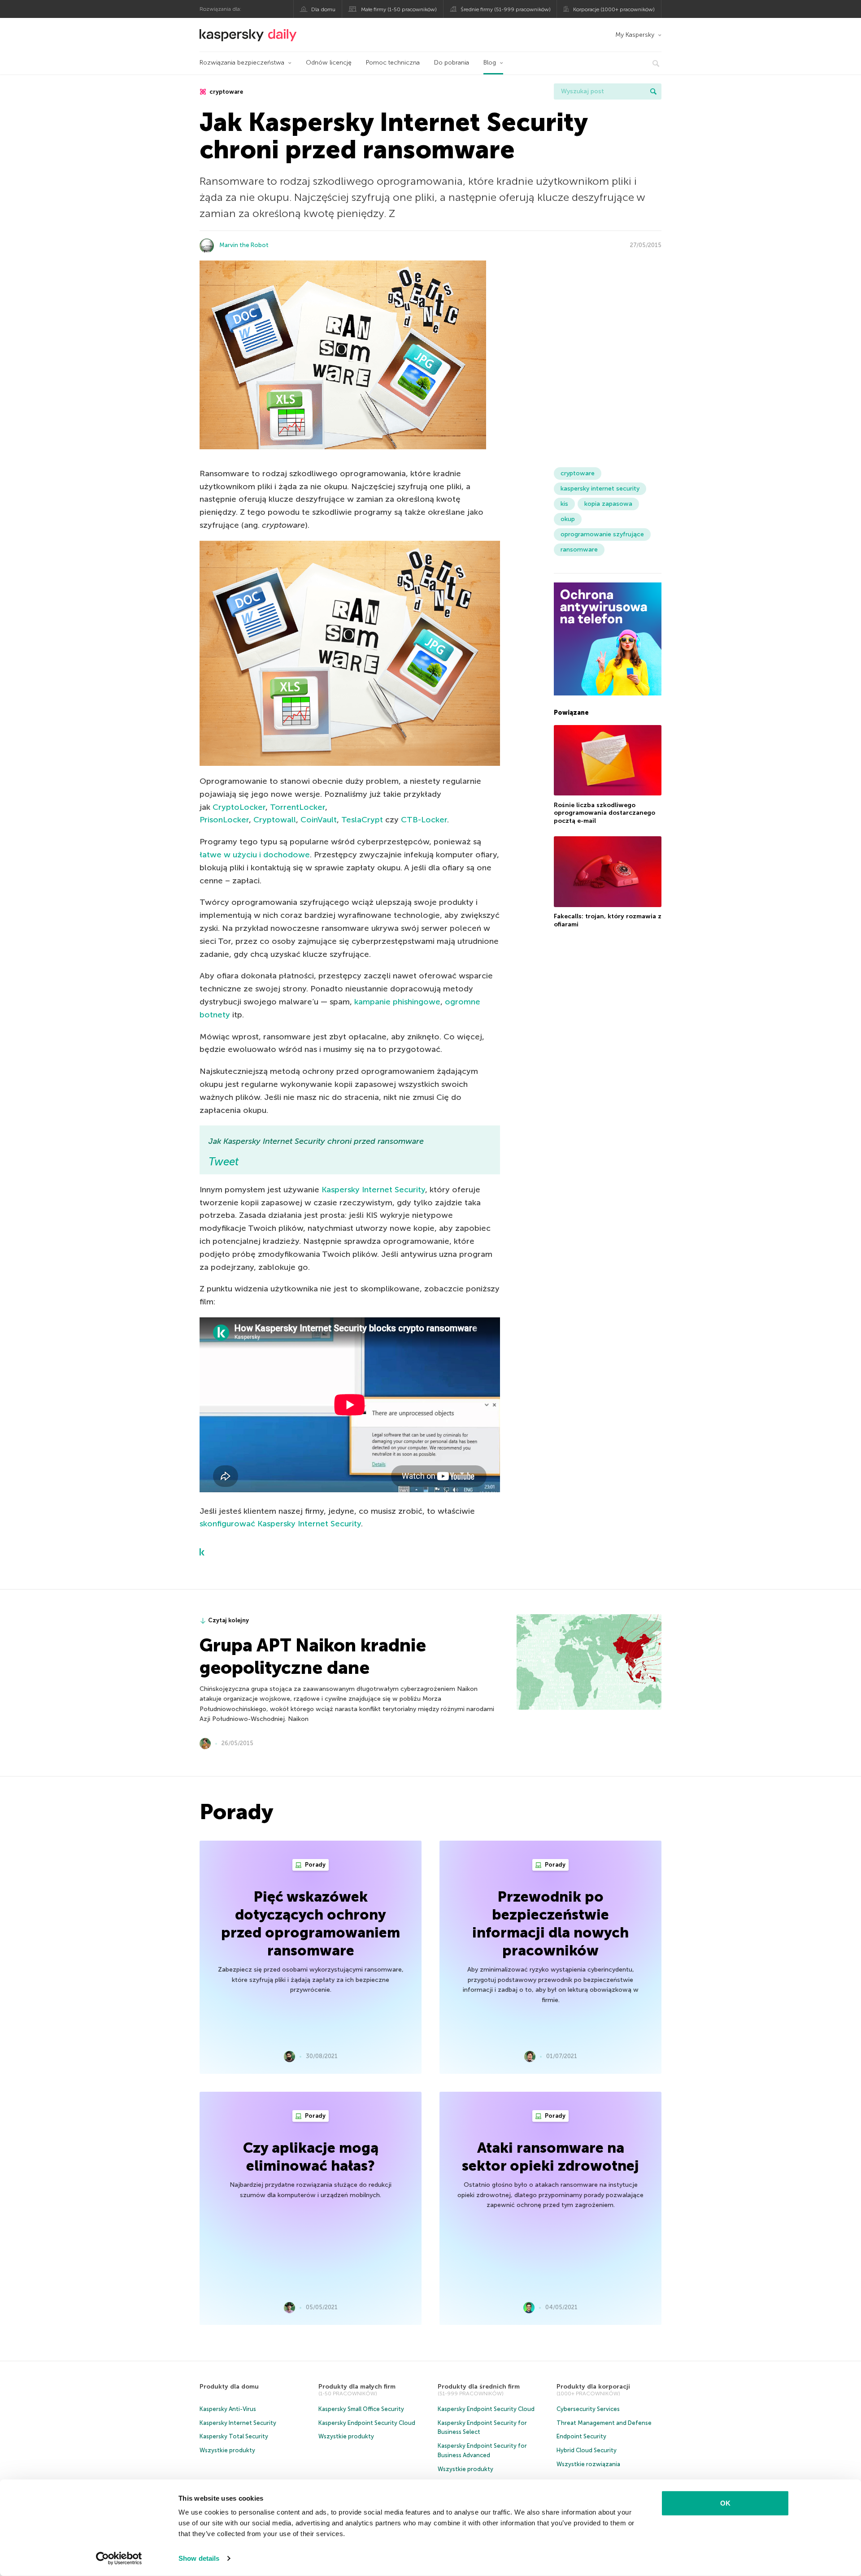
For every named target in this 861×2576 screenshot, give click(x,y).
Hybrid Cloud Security (587, 2450)
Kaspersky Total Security (234, 2436)
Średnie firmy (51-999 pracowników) (506, 9)
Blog (490, 63)
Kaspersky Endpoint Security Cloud (367, 2423)
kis (564, 504)
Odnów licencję (329, 63)
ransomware (579, 550)
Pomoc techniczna (393, 63)
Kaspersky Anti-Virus (228, 2409)
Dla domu (323, 9)
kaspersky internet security (600, 489)
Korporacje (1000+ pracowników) (614, 9)
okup (568, 519)
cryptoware (226, 92)
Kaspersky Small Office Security (361, 2409)
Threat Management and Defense (604, 2423)
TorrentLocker (298, 807)
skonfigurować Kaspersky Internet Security (280, 1524)
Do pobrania (452, 63)
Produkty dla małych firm (357, 2387)
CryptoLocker (239, 807)
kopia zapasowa (608, 504)
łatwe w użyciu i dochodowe (255, 855)
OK (725, 2503)
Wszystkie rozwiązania (588, 2464)
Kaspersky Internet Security (373, 1190)
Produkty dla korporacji (593, 2387)
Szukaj (653, 91)
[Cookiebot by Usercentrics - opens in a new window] (119, 2559)
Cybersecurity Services (588, 2409)
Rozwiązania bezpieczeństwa (242, 63)
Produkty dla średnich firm (479, 2387)
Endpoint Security (581, 2436)
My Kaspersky (635, 35)
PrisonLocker (224, 820)
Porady (315, 1865)
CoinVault (319, 820)
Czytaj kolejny (228, 1620)
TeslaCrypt (362, 820)
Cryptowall (275, 820)
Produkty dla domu (229, 2387)
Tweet (224, 1162)
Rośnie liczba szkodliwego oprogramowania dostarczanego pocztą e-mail (604, 812)
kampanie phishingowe (397, 1002)
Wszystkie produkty (227, 2450)
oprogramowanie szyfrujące (602, 534)
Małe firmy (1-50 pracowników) (399, 9)
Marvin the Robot (244, 245)
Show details (199, 2558)
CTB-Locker (424, 820)
